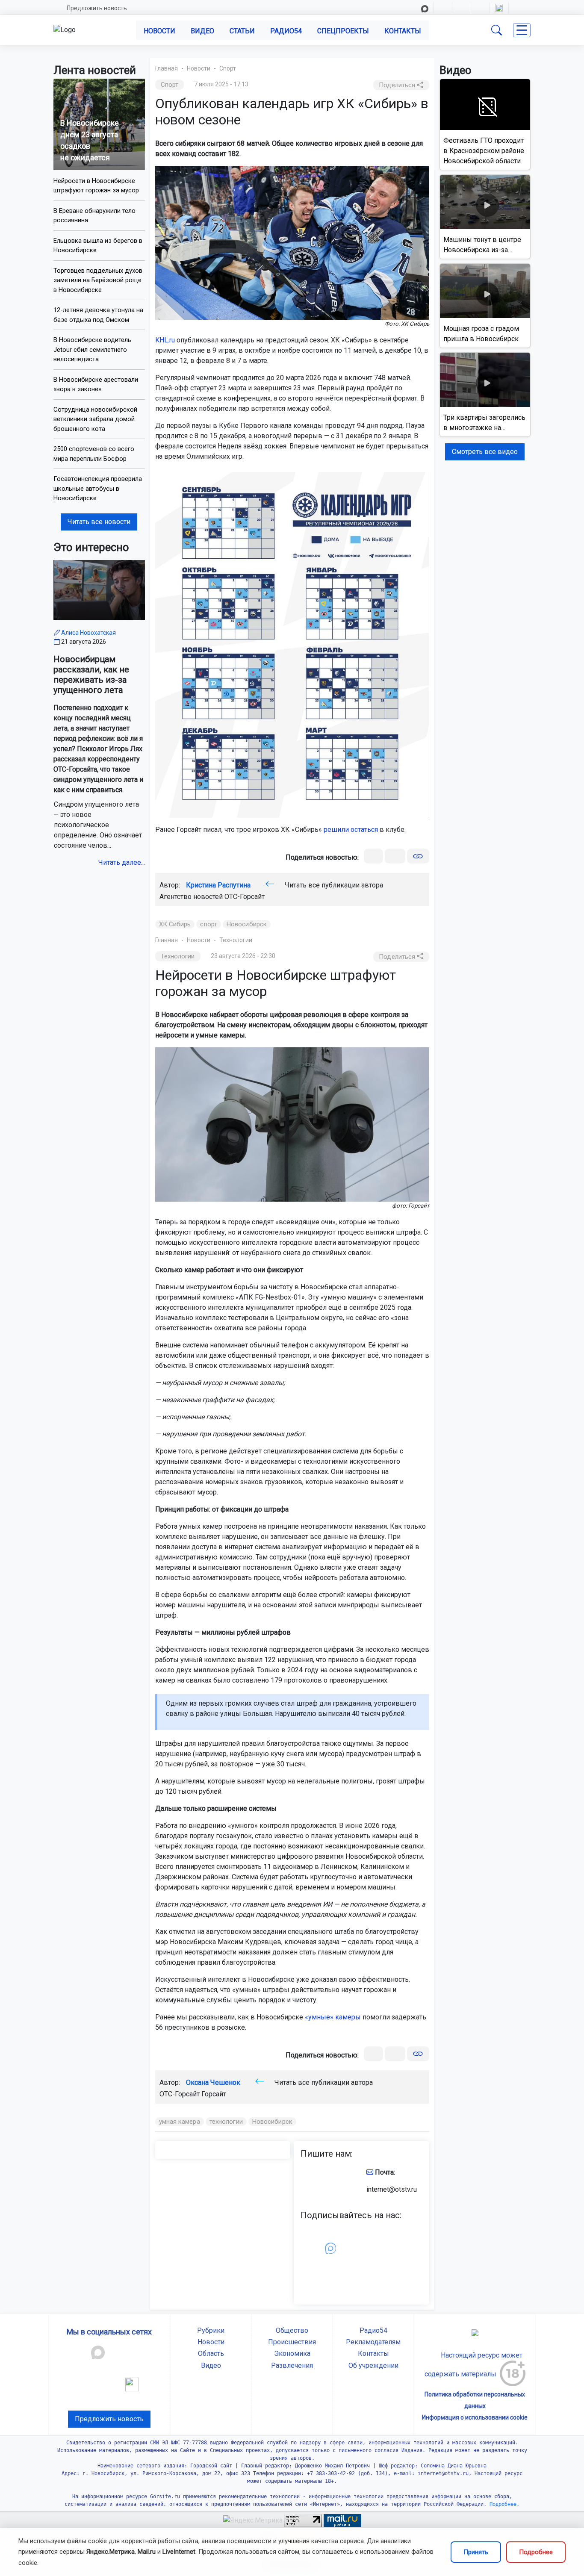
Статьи (242, 31)
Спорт (228, 68)
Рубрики (211, 2330)
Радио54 (286, 31)
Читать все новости (99, 522)
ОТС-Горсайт (245, 897)
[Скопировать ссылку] (418, 856)
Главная (167, 68)
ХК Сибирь (175, 924)
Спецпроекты (343, 31)
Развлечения (292, 2365)
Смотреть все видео (485, 452)
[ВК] (373, 856)
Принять (476, 2552)
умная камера (180, 2122)
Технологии (236, 940)
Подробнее (536, 2552)
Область (211, 2353)
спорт (209, 924)
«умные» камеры (333, 2017)
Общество (292, 2330)
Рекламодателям (373, 2342)
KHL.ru (165, 340)
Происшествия (292, 2342)
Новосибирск (247, 924)
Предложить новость (97, 8)
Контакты (403, 31)
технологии (226, 2122)
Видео (202, 31)
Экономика (292, 2353)
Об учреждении (373, 2365)
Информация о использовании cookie (475, 2417)
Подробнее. (503, 2504)
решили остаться (351, 830)
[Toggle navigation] (522, 30)
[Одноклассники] (395, 856)
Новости (159, 31)
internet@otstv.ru (392, 2189)
